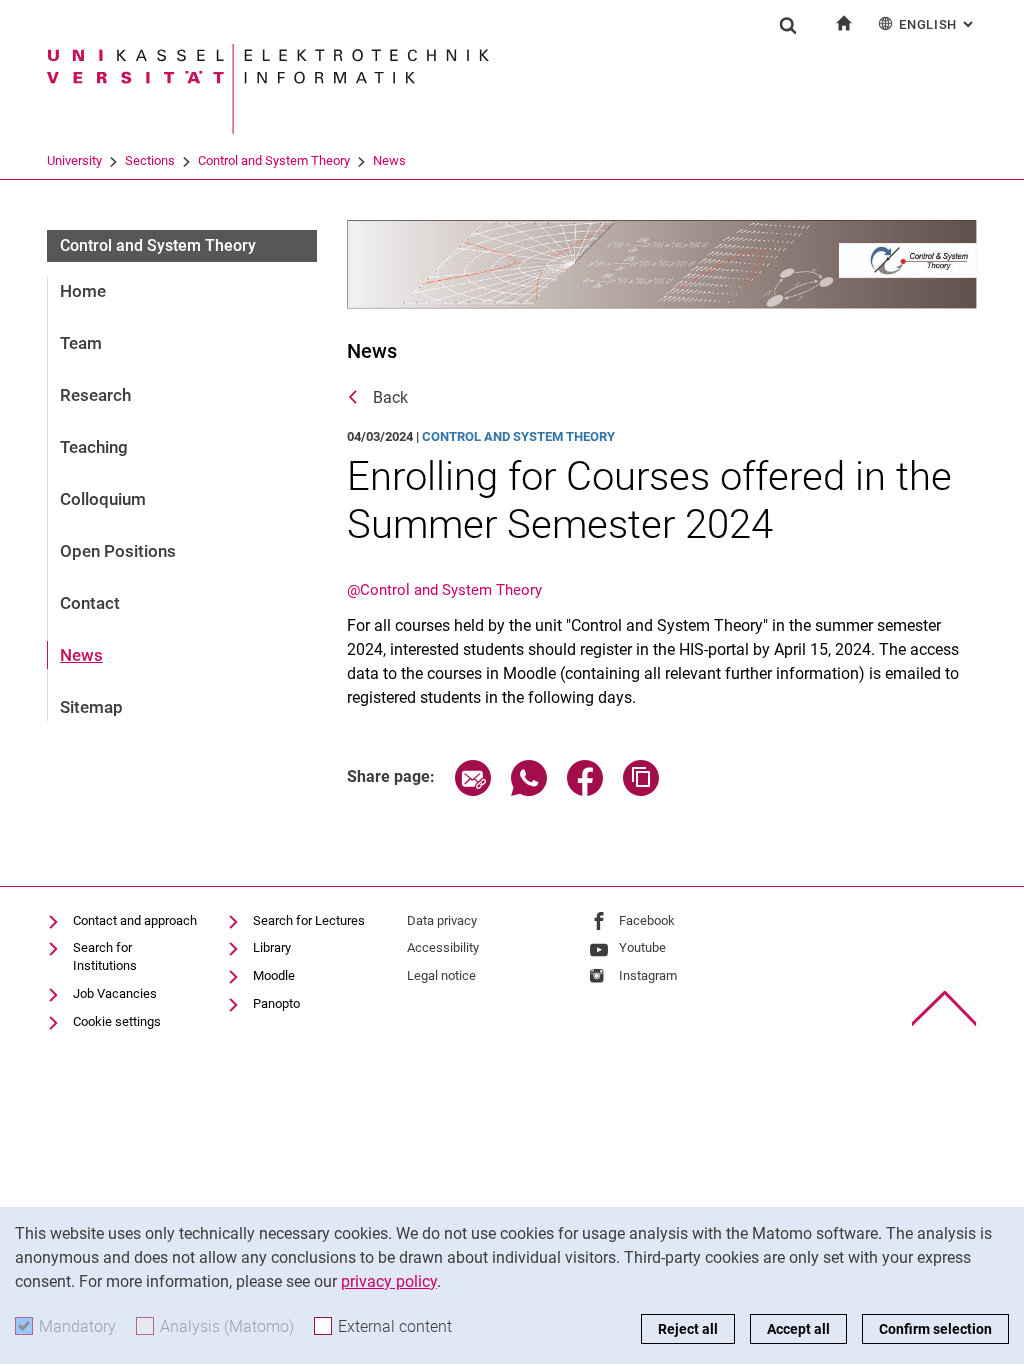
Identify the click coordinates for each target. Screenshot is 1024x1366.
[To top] (944, 1008)
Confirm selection (935, 1329)
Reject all (688, 1329)
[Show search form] (788, 25)
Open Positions (118, 551)
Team (81, 343)
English (938, 24)
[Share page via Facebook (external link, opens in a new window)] (585, 790)
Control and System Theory (274, 160)
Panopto (276, 1003)
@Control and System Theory (444, 590)
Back (390, 397)
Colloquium (103, 499)
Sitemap (91, 707)
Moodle (274, 975)
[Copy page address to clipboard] (641, 790)
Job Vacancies (115, 993)
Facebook (647, 920)
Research (95, 395)
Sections (150, 160)
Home (83, 291)
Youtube (642, 947)
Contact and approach (135, 920)
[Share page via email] (473, 790)
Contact (90, 603)
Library (272, 947)
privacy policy (389, 1281)
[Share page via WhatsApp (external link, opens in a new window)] (529, 790)
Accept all (798, 1329)
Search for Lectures (309, 920)
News (389, 160)
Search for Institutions (105, 956)
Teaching (94, 447)
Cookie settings (117, 1021)
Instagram (648, 975)
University (74, 160)
